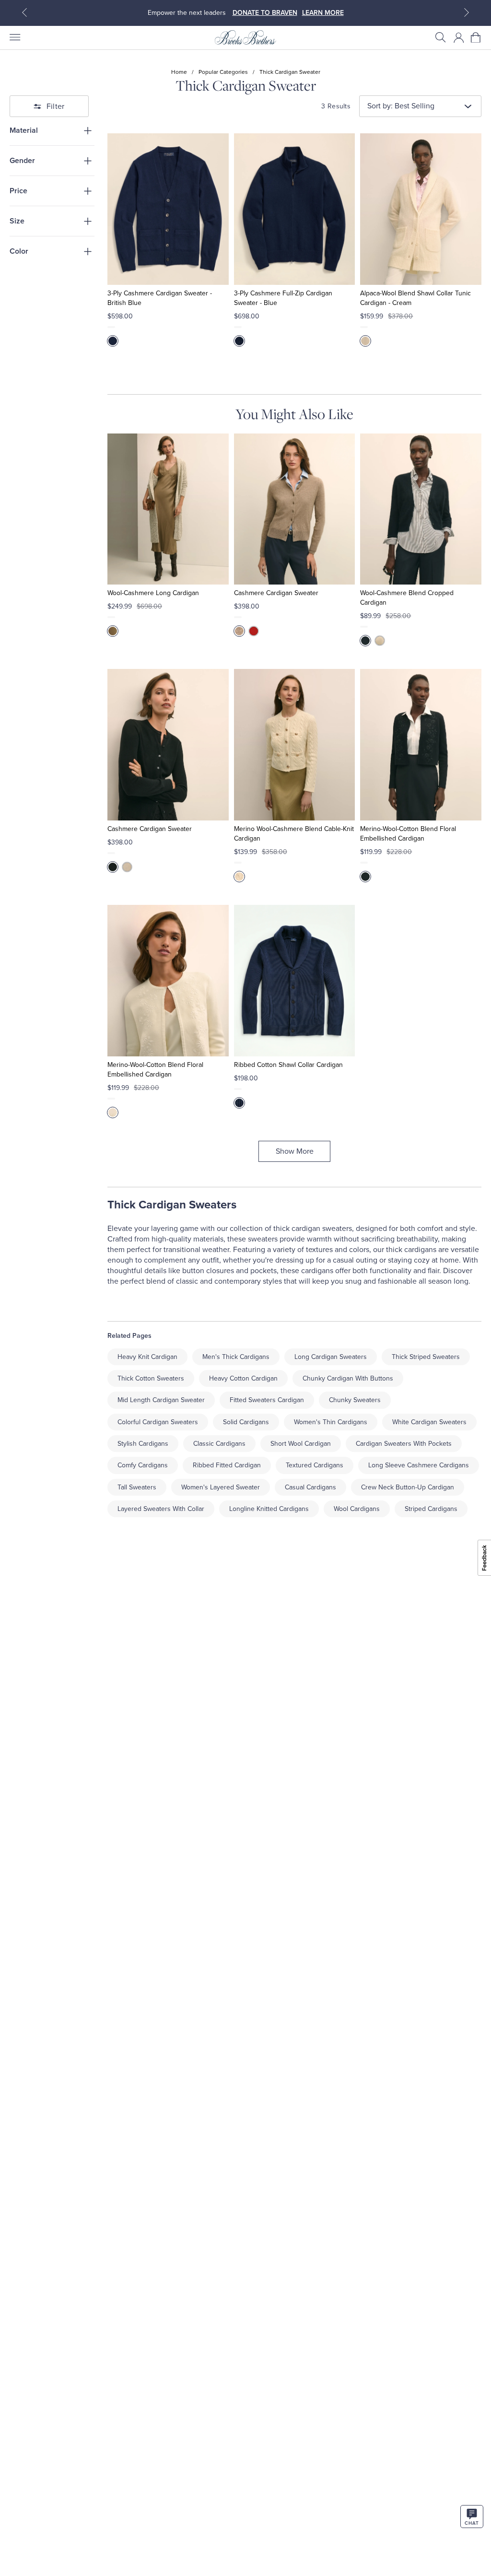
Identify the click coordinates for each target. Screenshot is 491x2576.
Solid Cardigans (246, 1422)
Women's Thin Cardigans (331, 1422)
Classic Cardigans (219, 1444)
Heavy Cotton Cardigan (243, 1378)
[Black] (365, 641)
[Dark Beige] (239, 631)
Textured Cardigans (315, 1465)
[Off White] (380, 641)
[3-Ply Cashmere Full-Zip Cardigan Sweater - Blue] (295, 209)
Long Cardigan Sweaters (331, 1357)
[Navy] (239, 1103)
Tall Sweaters (137, 1487)
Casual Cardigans (310, 1487)
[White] (239, 877)
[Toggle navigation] (14, 37)
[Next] (467, 12)
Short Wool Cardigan (301, 1444)
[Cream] (365, 341)
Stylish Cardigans (143, 1444)
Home (179, 72)
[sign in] (459, 37)
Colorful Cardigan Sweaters (158, 1422)
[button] (441, 37)
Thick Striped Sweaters (426, 1357)
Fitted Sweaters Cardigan (267, 1400)
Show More (295, 1151)
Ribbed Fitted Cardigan (227, 1465)
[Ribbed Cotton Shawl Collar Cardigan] (295, 981)
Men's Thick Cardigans (236, 1357)
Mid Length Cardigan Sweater (161, 1400)
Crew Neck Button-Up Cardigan (408, 1487)
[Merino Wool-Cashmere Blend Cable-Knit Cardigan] (295, 745)
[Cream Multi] (113, 631)
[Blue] (239, 341)
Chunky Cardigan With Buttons (348, 1378)
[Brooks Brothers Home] (245, 37)
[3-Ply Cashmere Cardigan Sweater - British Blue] (168, 209)
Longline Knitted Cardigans (269, 1509)
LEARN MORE (323, 13)
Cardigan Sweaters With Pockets (404, 1444)
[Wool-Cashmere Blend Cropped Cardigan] (421, 509)
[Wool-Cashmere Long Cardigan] (168, 509)
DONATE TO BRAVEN (265, 13)
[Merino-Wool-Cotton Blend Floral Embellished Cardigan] (421, 745)
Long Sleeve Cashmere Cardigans (419, 1465)
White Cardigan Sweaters (429, 1422)
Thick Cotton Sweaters (151, 1378)
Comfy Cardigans (143, 1465)
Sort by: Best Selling (401, 106)
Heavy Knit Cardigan (147, 1357)
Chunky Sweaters (355, 1400)
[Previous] (24, 12)
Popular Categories (223, 72)
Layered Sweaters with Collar (161, 1509)
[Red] (254, 631)
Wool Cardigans (357, 1509)
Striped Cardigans (431, 1509)
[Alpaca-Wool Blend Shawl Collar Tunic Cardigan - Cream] (421, 209)
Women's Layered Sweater (221, 1487)
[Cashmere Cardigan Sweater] (295, 509)
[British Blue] (113, 341)
